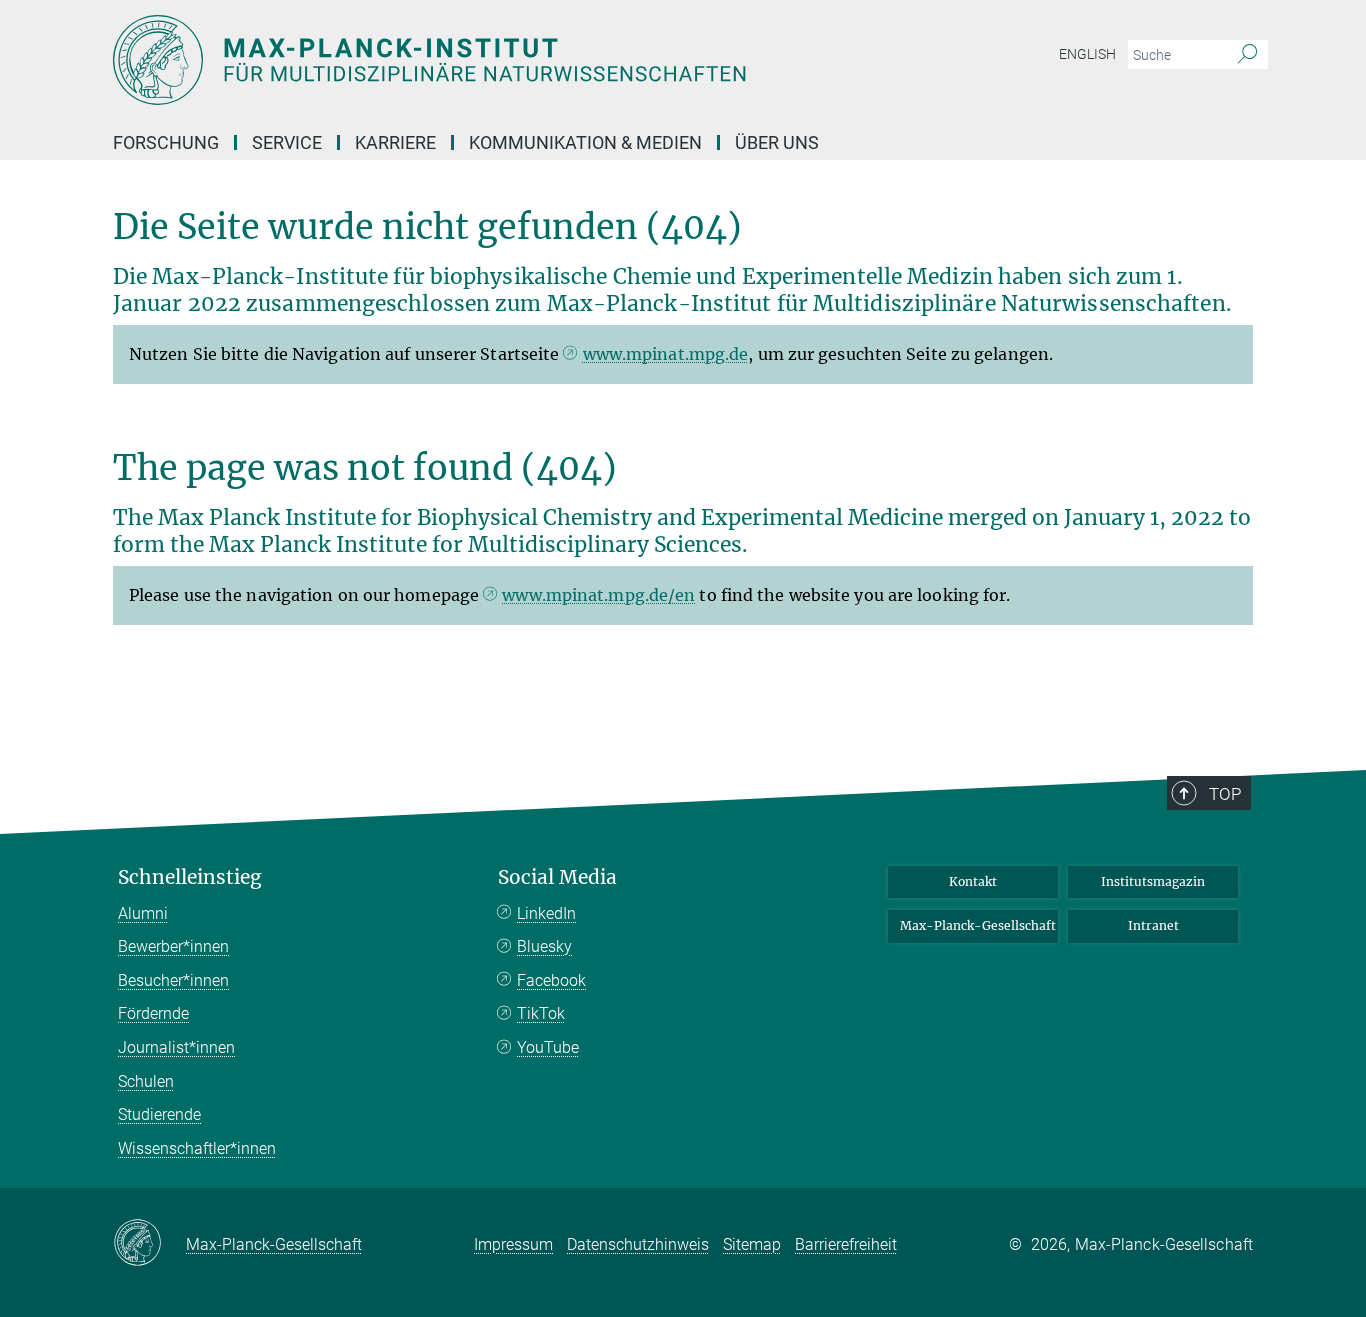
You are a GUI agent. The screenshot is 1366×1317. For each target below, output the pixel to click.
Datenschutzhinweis (638, 1244)
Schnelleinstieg (190, 877)
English (1087, 54)
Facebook (551, 980)
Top (1225, 794)
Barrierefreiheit (846, 1244)
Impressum (513, 1244)
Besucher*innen (173, 980)
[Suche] (1247, 55)
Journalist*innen (176, 1047)
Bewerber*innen (173, 946)
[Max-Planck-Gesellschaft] (149, 1244)
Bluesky (544, 946)
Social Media (557, 877)
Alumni (143, 913)
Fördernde (153, 1013)
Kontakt (973, 881)
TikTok (541, 1013)
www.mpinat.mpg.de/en (598, 595)
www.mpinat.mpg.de (666, 354)
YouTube (548, 1047)
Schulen (146, 1081)
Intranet (1153, 925)
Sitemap (752, 1244)
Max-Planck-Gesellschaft (978, 925)
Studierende (159, 1114)
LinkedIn (546, 913)
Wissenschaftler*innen (197, 1148)
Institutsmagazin (1153, 881)
